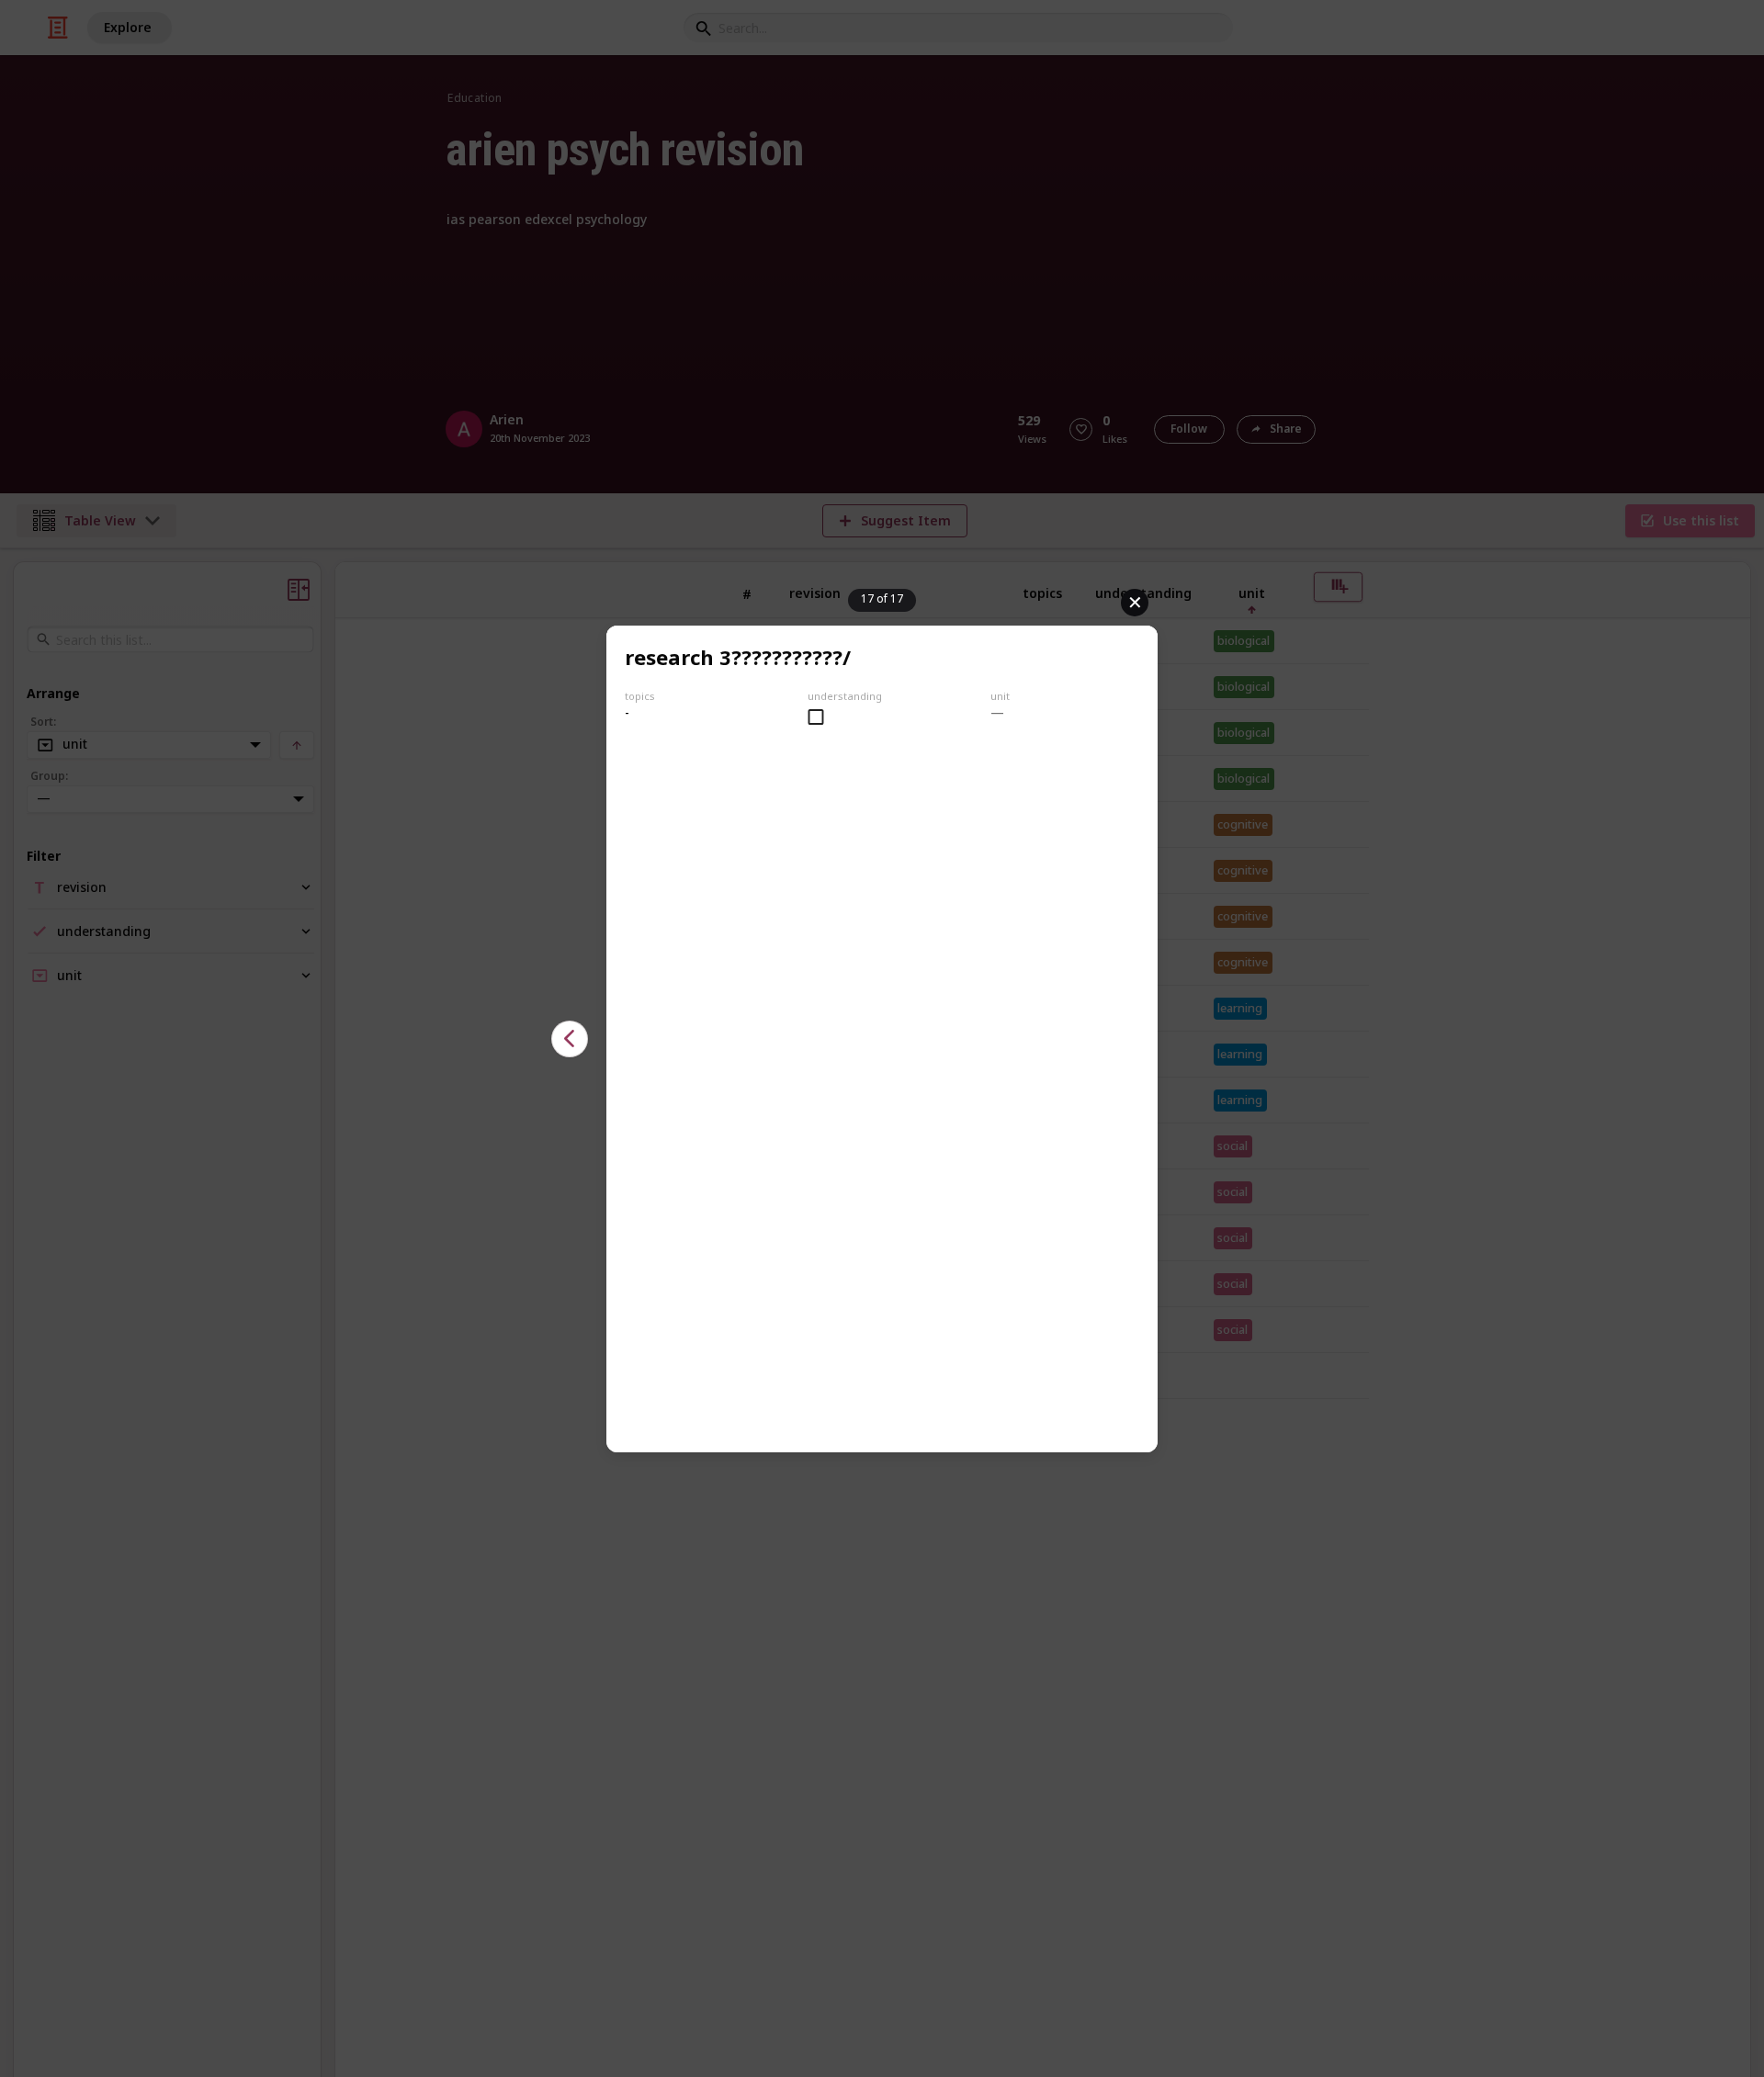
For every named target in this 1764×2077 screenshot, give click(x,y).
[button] (570, 1039)
